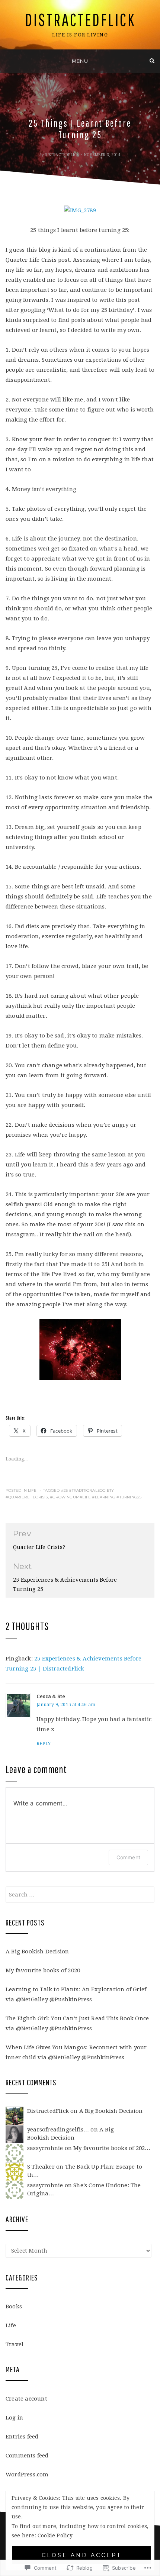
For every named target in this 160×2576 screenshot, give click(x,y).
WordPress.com (27, 2475)
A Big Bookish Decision (37, 1952)
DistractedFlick (80, 20)
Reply (44, 1744)
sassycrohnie (45, 2148)
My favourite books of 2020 (43, 1970)
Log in (14, 2418)
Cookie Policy (55, 2535)
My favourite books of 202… (112, 2148)
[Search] (152, 61)
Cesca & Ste (51, 1697)
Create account (26, 2399)
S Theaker (41, 2167)
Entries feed (22, 2437)
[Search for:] (80, 1895)
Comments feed (27, 2456)
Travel (15, 2344)
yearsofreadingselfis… (58, 2130)
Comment (128, 1857)
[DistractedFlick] (8, 61)
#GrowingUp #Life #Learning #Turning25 (96, 1497)
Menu (80, 61)
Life (32, 1490)
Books (14, 2307)
